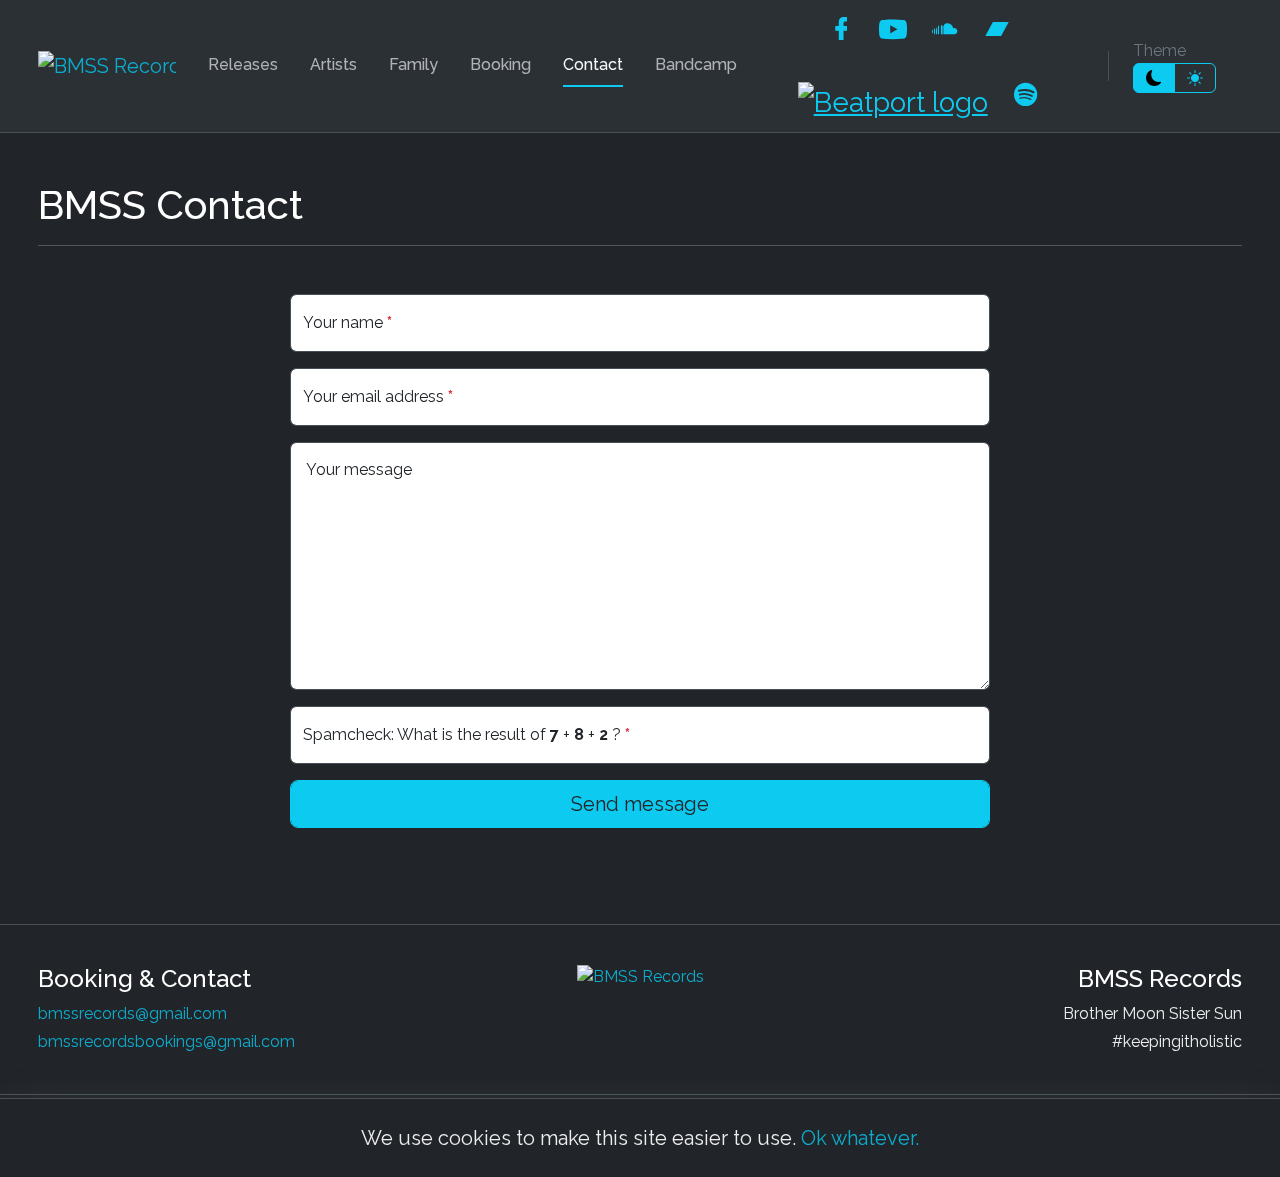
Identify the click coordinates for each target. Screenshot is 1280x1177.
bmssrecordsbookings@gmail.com (166, 1041)
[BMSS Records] (107, 66)
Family (413, 64)
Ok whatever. (860, 1138)
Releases (243, 64)
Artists (333, 64)
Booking (500, 64)
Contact (593, 64)
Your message (359, 469)
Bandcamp (696, 64)
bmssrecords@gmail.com (132, 1013)
